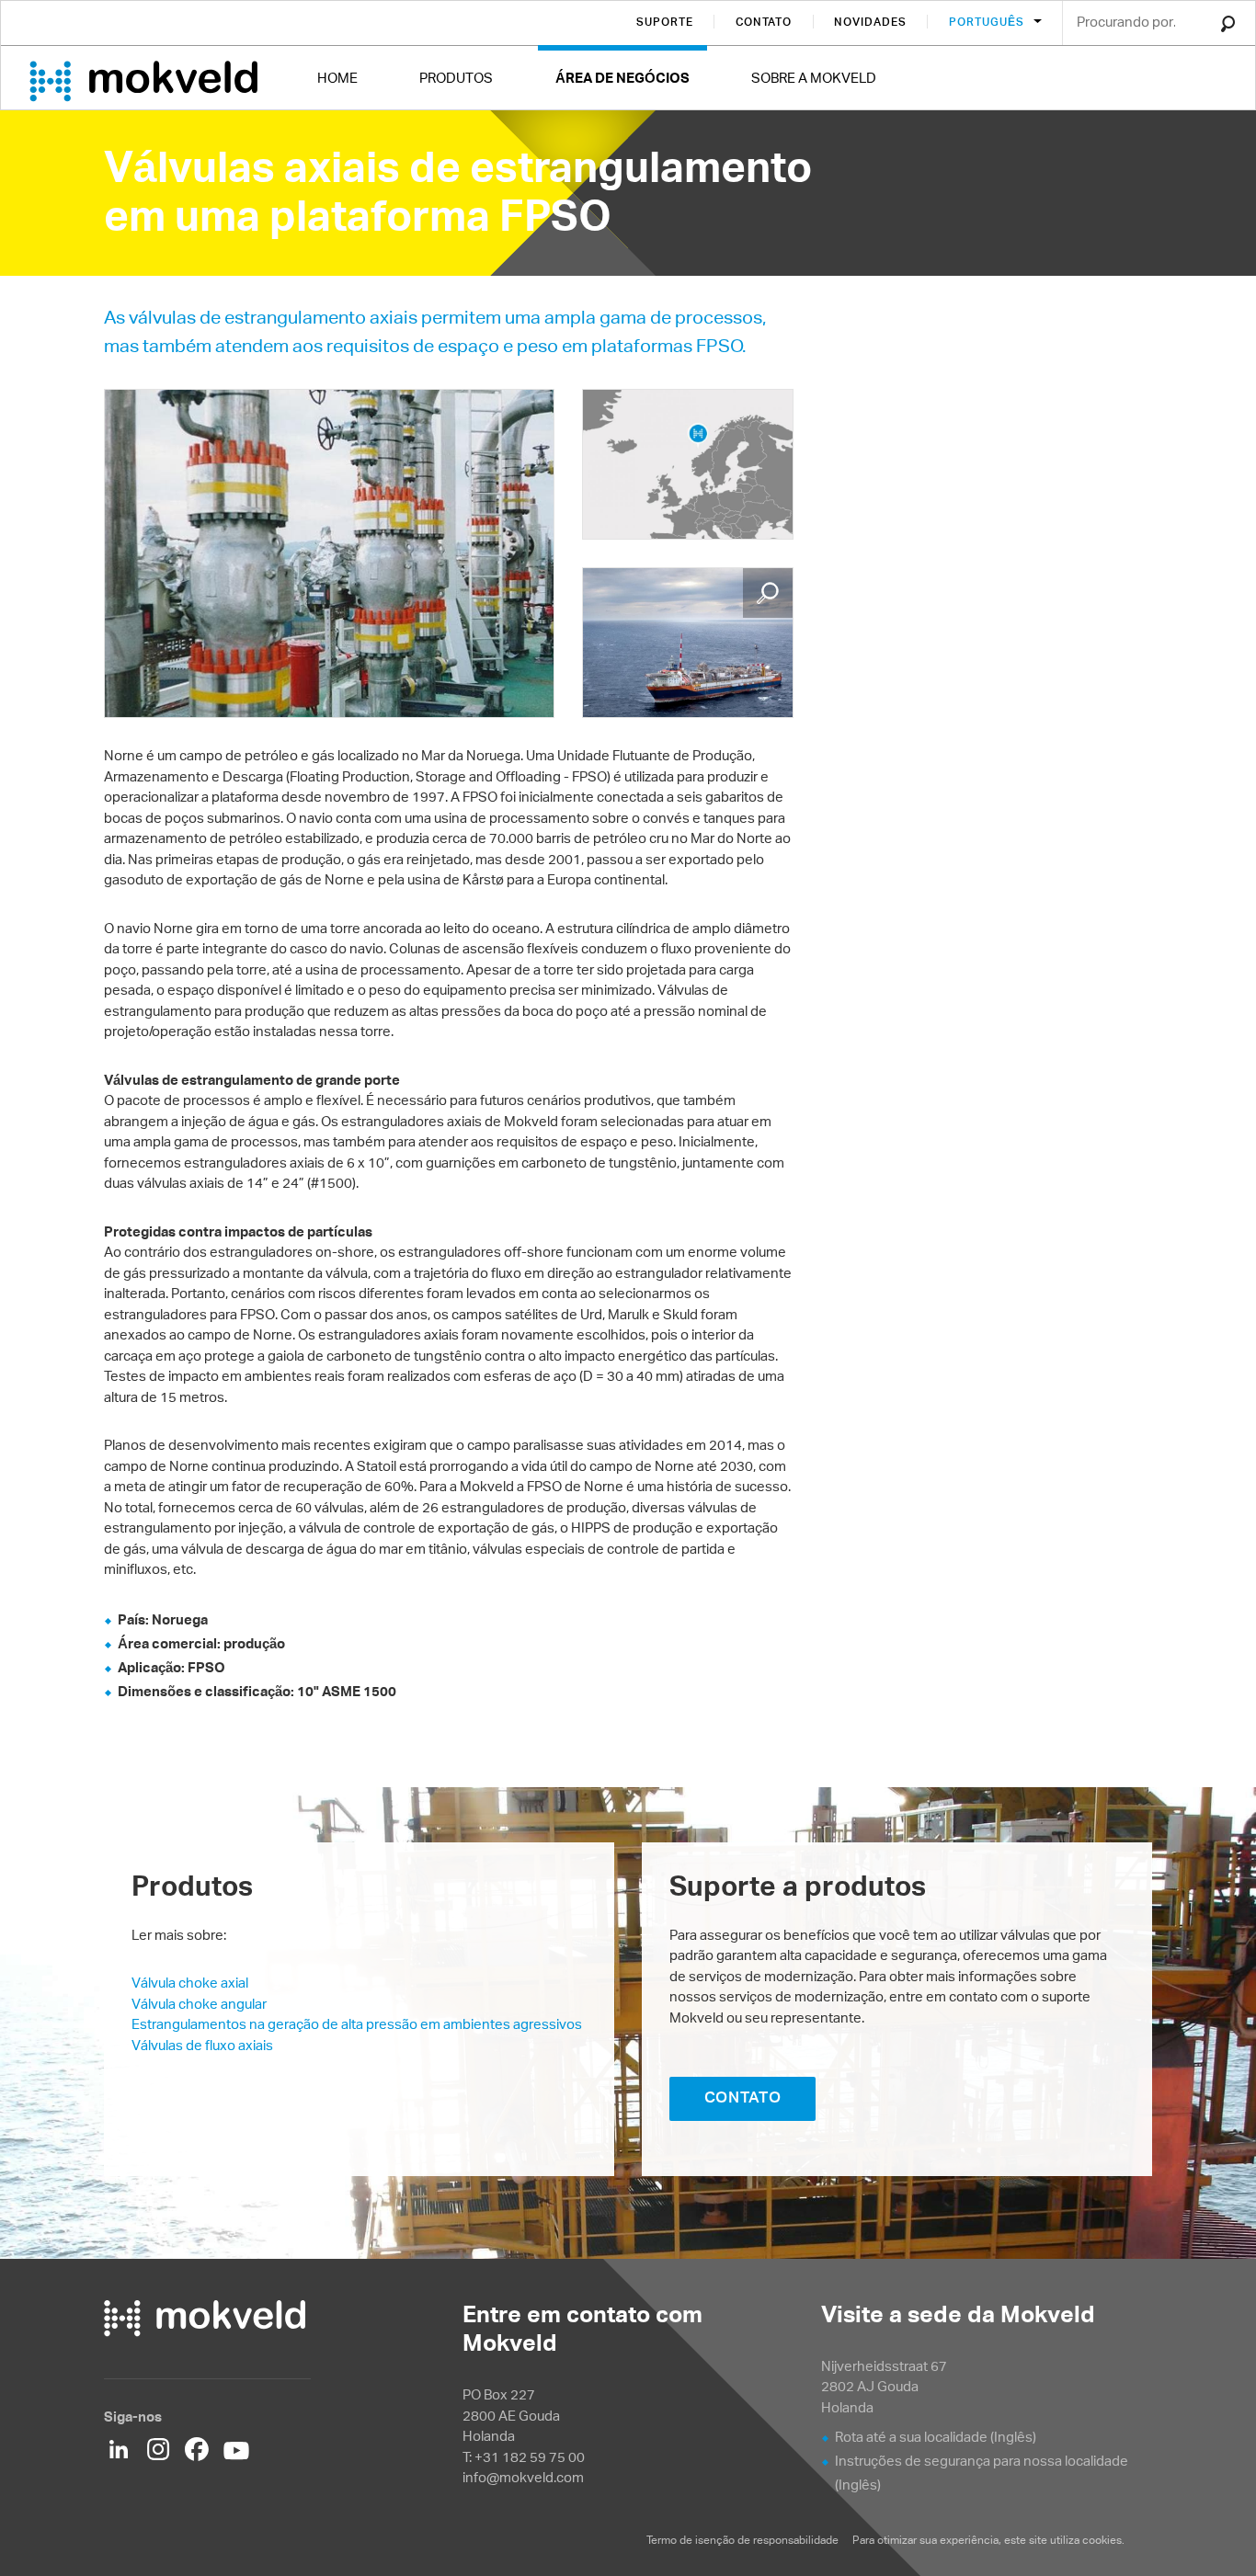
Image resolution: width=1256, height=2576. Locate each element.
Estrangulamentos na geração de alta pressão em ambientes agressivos (357, 2024)
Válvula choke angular (199, 2004)
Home (337, 78)
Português (988, 22)
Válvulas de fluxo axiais (202, 2045)
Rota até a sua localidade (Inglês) (936, 2437)
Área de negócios (622, 78)
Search (1228, 24)
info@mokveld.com (523, 2477)
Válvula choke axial (190, 1983)
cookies (1102, 2540)
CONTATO (743, 2097)
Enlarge (768, 593)
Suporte (665, 22)
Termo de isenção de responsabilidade (742, 2540)
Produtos (456, 78)
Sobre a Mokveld (814, 78)
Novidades (870, 22)
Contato (764, 22)
